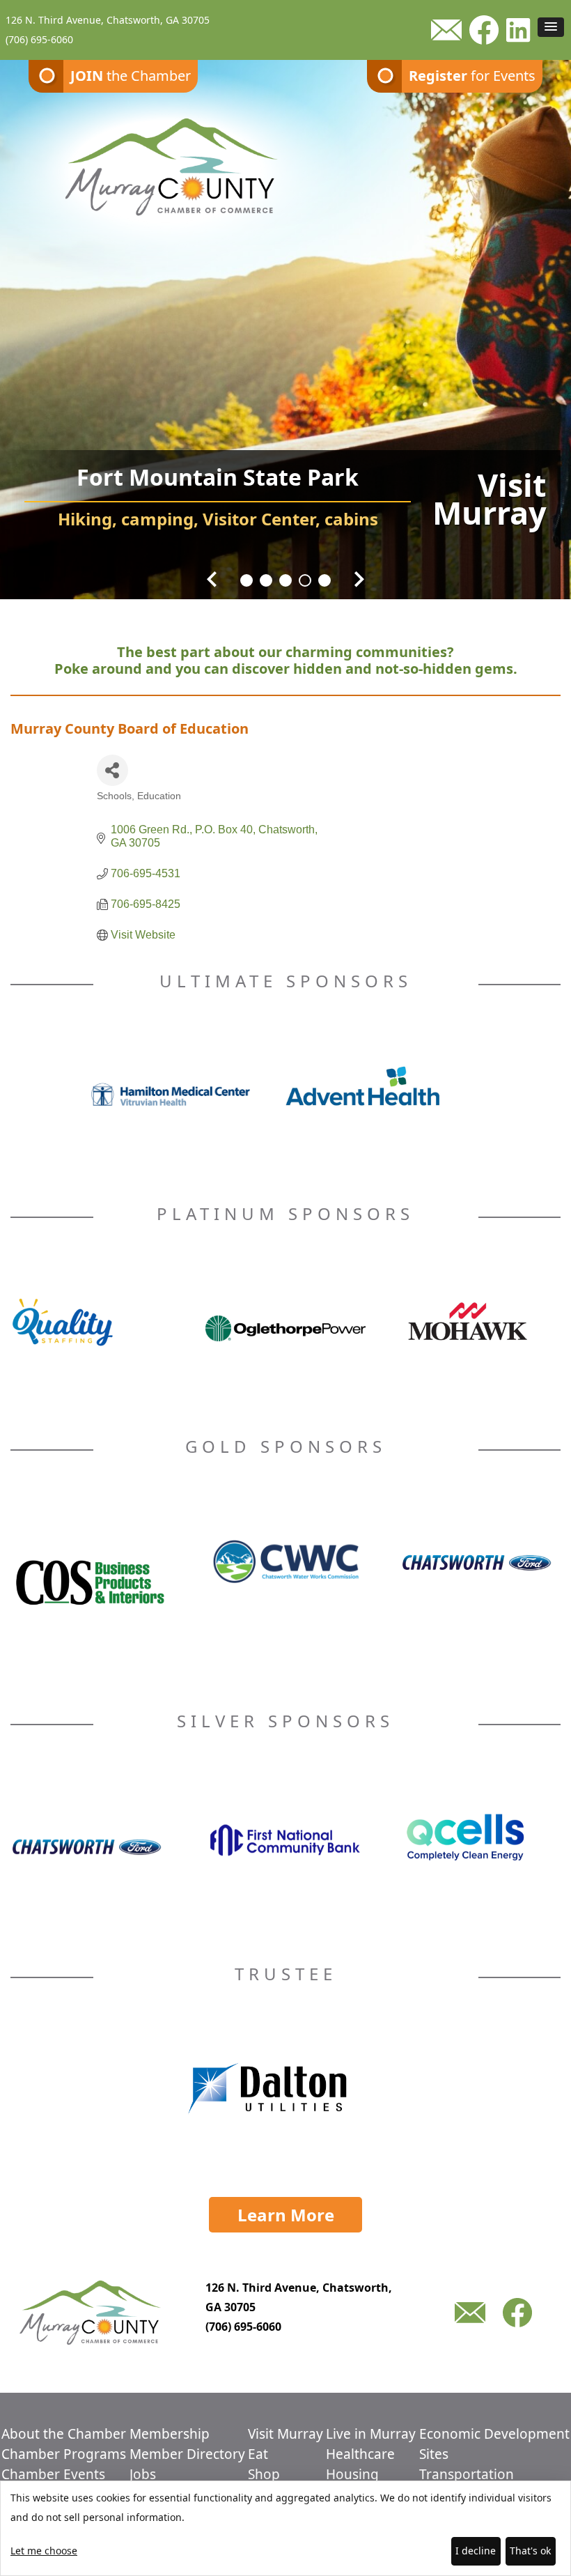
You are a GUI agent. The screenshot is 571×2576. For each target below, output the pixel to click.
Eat (258, 2454)
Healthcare (360, 2454)
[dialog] (285, 2528)
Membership (170, 2434)
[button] (551, 27)
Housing (352, 2474)
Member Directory (187, 2454)
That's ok (530, 2551)
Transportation (467, 2474)
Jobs (143, 2474)
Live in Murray (371, 2434)
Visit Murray (285, 2434)
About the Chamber (64, 2434)
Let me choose (44, 2551)
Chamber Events (53, 2474)
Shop (264, 2474)
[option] (285, 321)
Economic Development (494, 2434)
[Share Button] (112, 770)
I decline (476, 2551)
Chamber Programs (64, 2454)
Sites (434, 2454)
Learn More (286, 2215)
